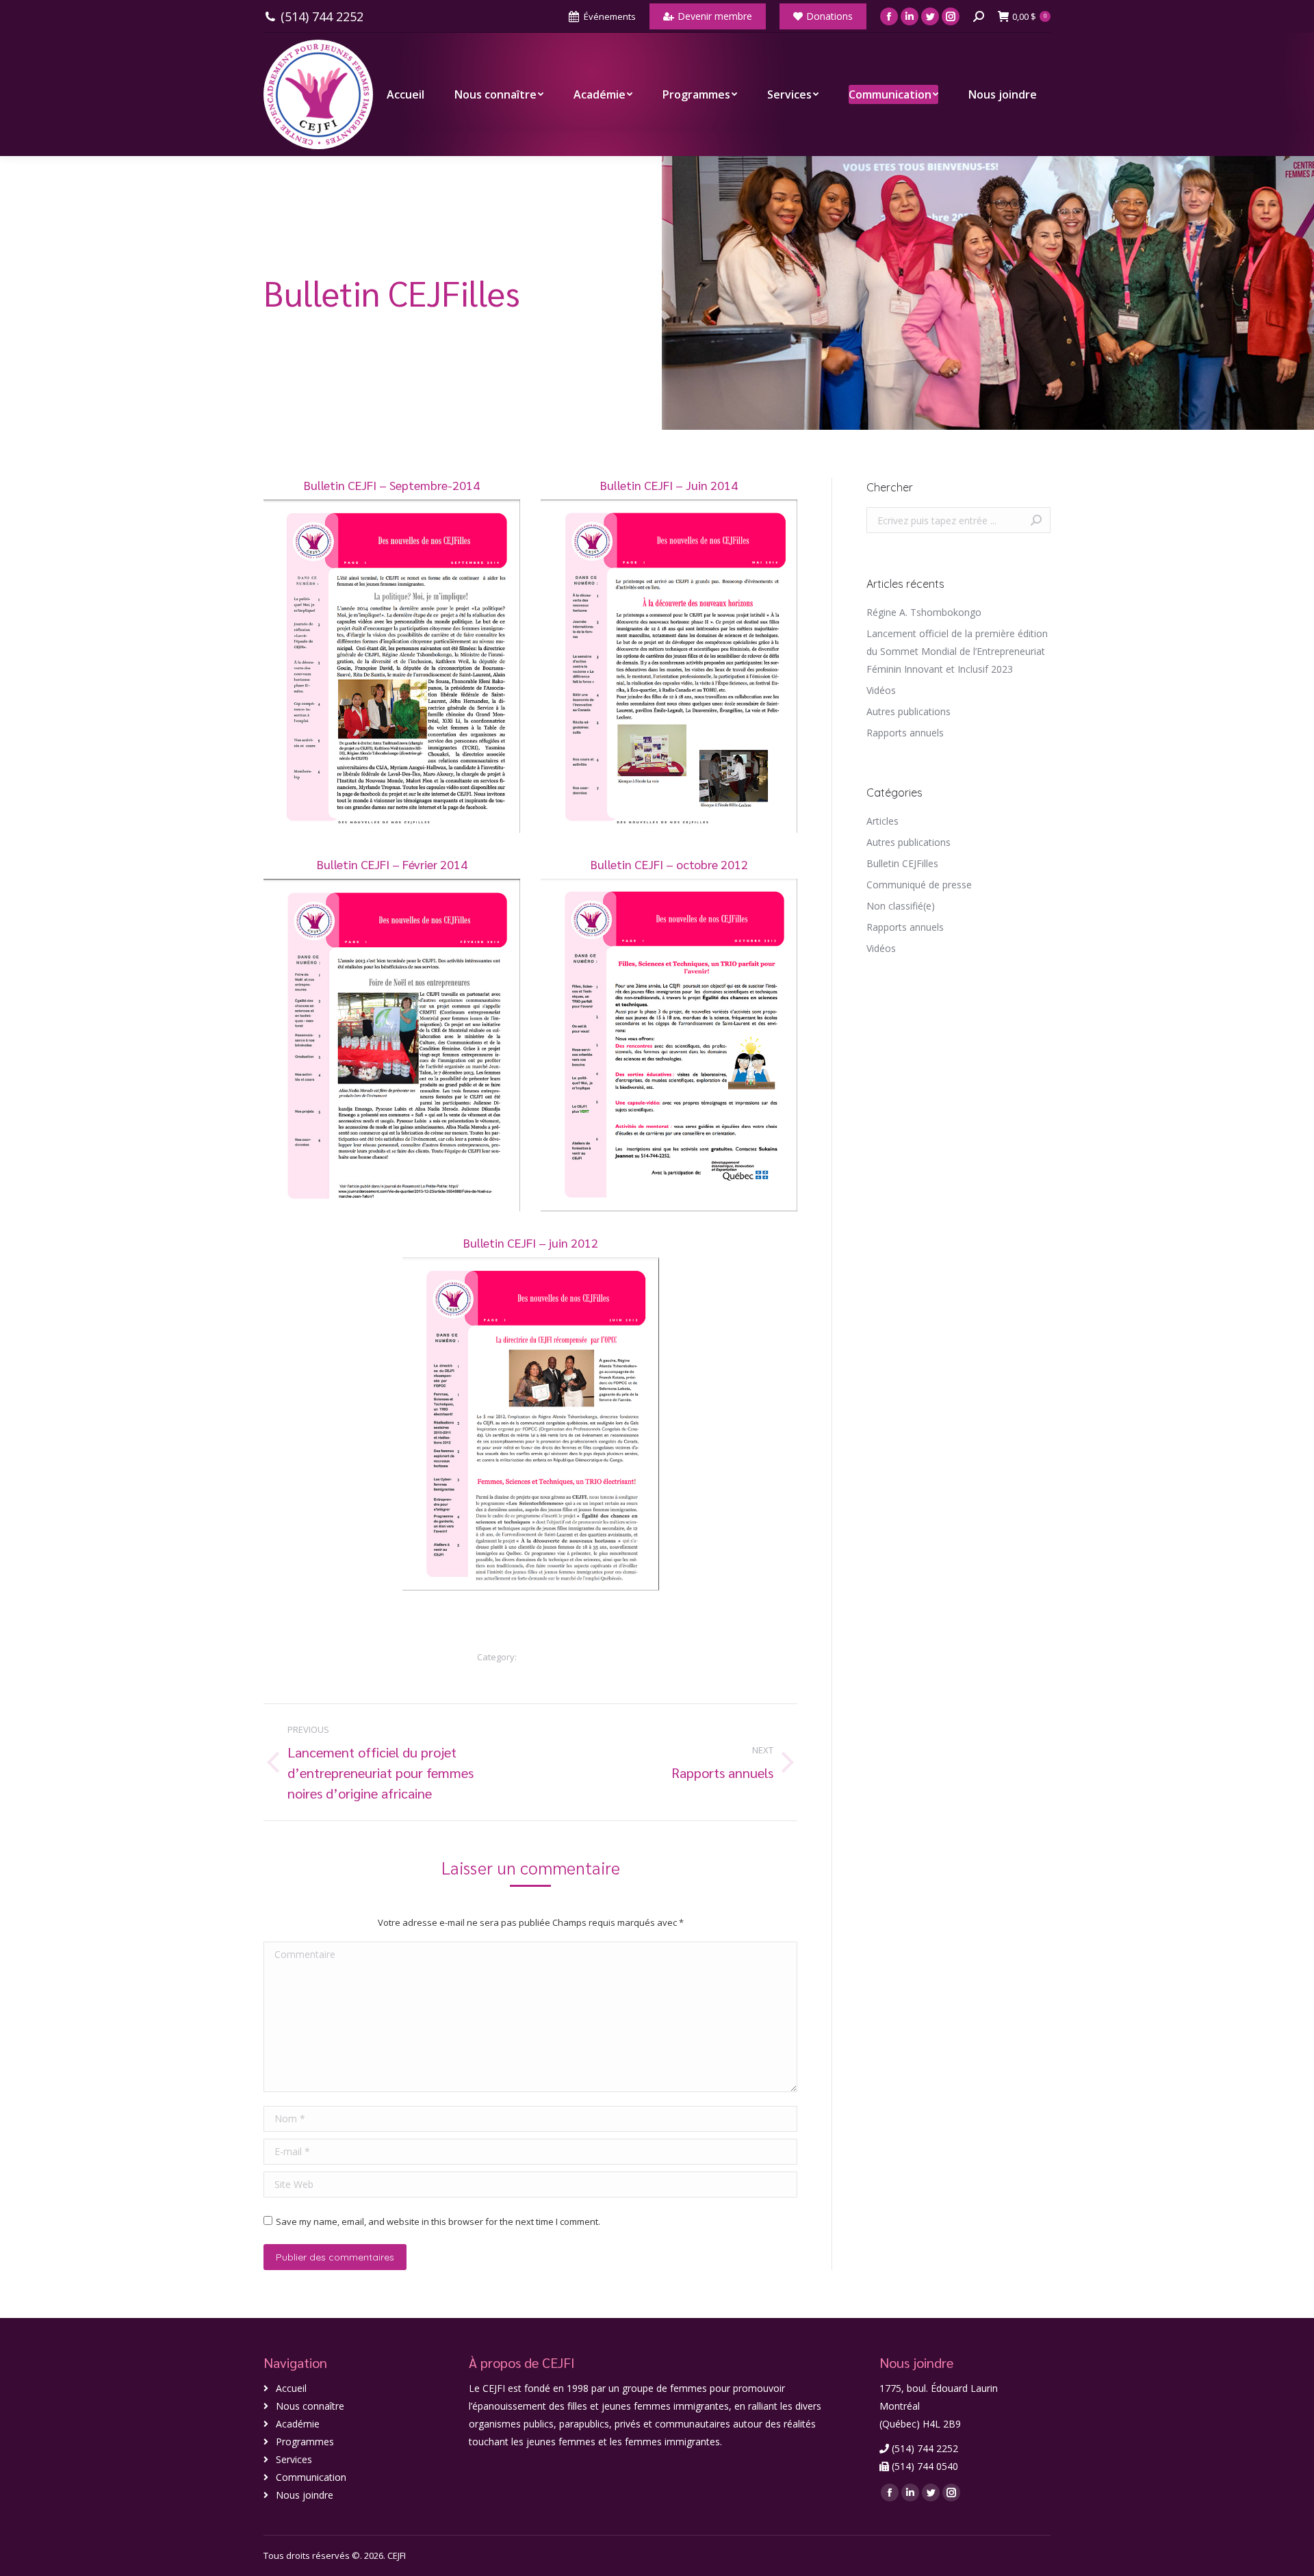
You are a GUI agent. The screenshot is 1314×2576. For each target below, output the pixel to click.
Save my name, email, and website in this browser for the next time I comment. (438, 2221)
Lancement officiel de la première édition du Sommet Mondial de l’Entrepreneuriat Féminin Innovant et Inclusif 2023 (957, 651)
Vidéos (881, 690)
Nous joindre (305, 2495)
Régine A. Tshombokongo (924, 612)
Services (294, 2459)
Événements (610, 16)
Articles (883, 821)
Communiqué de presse (919, 885)
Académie (298, 2424)
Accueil (291, 2388)
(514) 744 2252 (322, 17)
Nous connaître (310, 2406)
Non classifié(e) (901, 906)
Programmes (305, 2442)
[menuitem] (405, 94)
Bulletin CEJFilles (552, 1657)
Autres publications (909, 711)
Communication (311, 2477)
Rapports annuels (905, 733)
